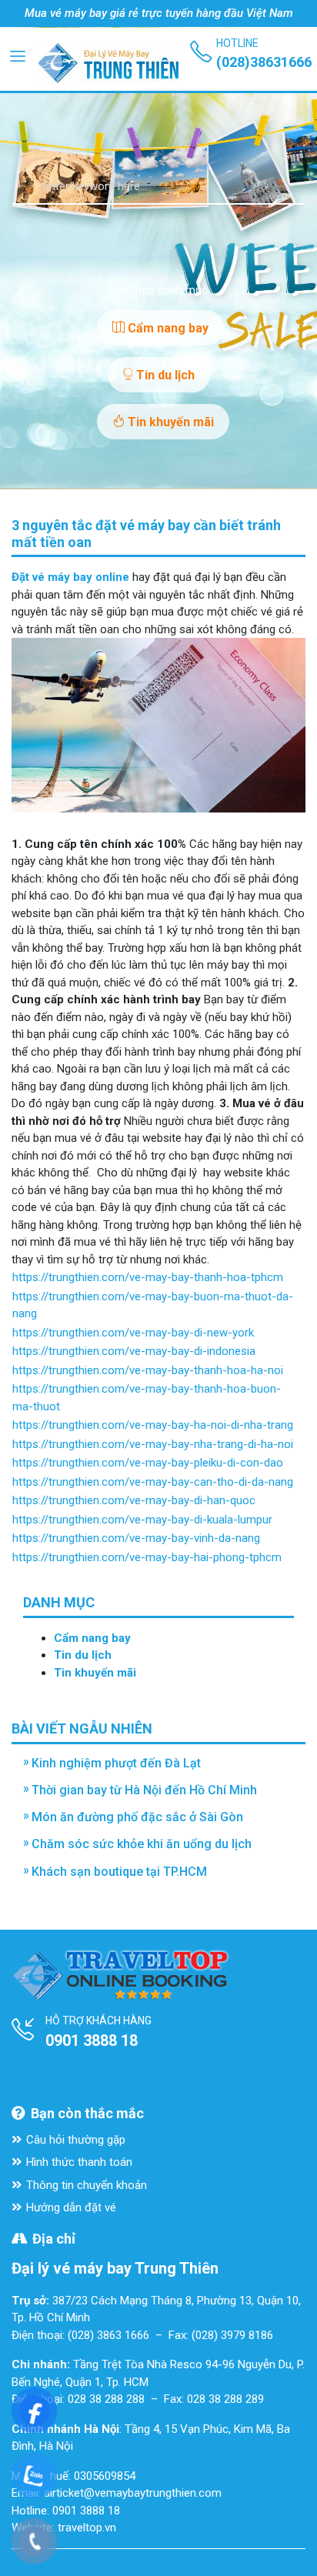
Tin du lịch (164, 375)
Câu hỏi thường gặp (76, 2140)
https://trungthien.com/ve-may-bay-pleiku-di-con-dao (148, 1463)
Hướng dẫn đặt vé (71, 2207)
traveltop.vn (87, 2528)
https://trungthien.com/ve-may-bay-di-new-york (133, 1333)
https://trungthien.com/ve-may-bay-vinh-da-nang (136, 1538)
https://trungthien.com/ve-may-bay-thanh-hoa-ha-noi (148, 1370)
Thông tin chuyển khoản (87, 2185)
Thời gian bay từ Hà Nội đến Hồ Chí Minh (144, 1790)
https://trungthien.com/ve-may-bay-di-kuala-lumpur (142, 1520)
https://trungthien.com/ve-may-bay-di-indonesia (134, 1351)
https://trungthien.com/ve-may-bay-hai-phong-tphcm (147, 1557)
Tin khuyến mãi (169, 422)
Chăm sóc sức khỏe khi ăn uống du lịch (142, 1844)
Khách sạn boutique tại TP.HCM (119, 1872)
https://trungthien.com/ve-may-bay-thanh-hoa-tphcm (148, 1277)
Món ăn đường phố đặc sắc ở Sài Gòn (137, 1817)
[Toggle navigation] (18, 55)
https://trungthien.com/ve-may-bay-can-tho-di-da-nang (153, 1482)
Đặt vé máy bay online (70, 577)
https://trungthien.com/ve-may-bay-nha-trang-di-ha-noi (153, 1444)
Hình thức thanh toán (79, 2162)
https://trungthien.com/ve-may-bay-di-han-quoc (134, 1500)
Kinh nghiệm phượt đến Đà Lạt (116, 1763)
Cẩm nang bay (167, 328)
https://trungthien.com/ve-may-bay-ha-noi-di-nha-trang (153, 1425)
